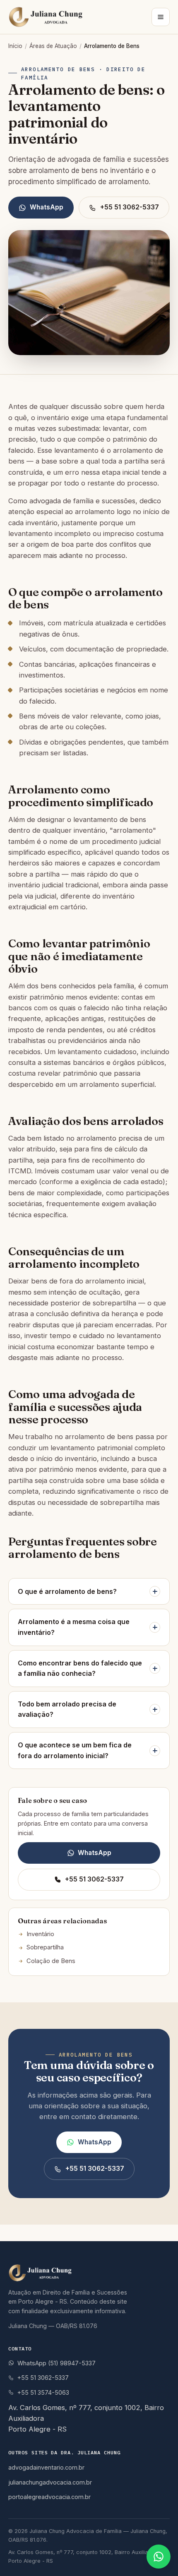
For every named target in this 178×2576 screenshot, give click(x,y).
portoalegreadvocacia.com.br (49, 2497)
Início (15, 46)
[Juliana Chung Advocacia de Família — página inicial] (48, 17)
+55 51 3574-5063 (43, 2392)
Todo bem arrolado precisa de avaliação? (67, 1709)
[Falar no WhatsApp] (159, 2557)
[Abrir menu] (161, 17)
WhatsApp (47, 207)
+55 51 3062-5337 (130, 207)
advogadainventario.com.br (46, 2467)
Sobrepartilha (45, 1947)
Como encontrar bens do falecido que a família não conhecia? (80, 1668)
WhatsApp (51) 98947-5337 (57, 2363)
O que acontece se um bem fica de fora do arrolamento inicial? (75, 1750)
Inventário (40, 1934)
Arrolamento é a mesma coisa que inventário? (74, 1627)
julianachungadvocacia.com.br (50, 2482)
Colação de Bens (51, 1961)
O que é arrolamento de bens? (67, 1591)
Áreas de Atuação (53, 46)
